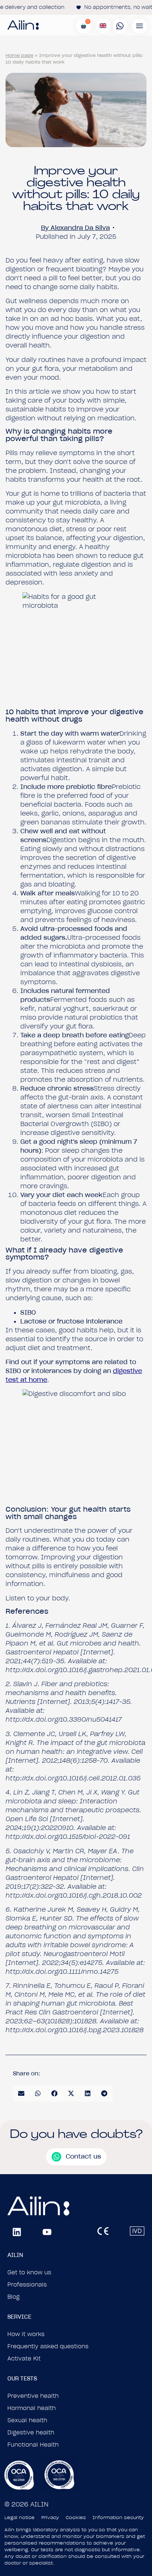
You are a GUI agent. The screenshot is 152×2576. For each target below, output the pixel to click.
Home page (19, 55)
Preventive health (33, 2396)
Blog (13, 2297)
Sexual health (27, 2420)
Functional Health (33, 2445)
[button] (21, 2093)
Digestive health (31, 2433)
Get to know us (29, 2272)
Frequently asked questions (48, 2346)
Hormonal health (32, 2408)
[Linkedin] (17, 2232)
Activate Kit (24, 2359)
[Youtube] (47, 2232)
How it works (26, 2334)
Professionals (27, 2285)
